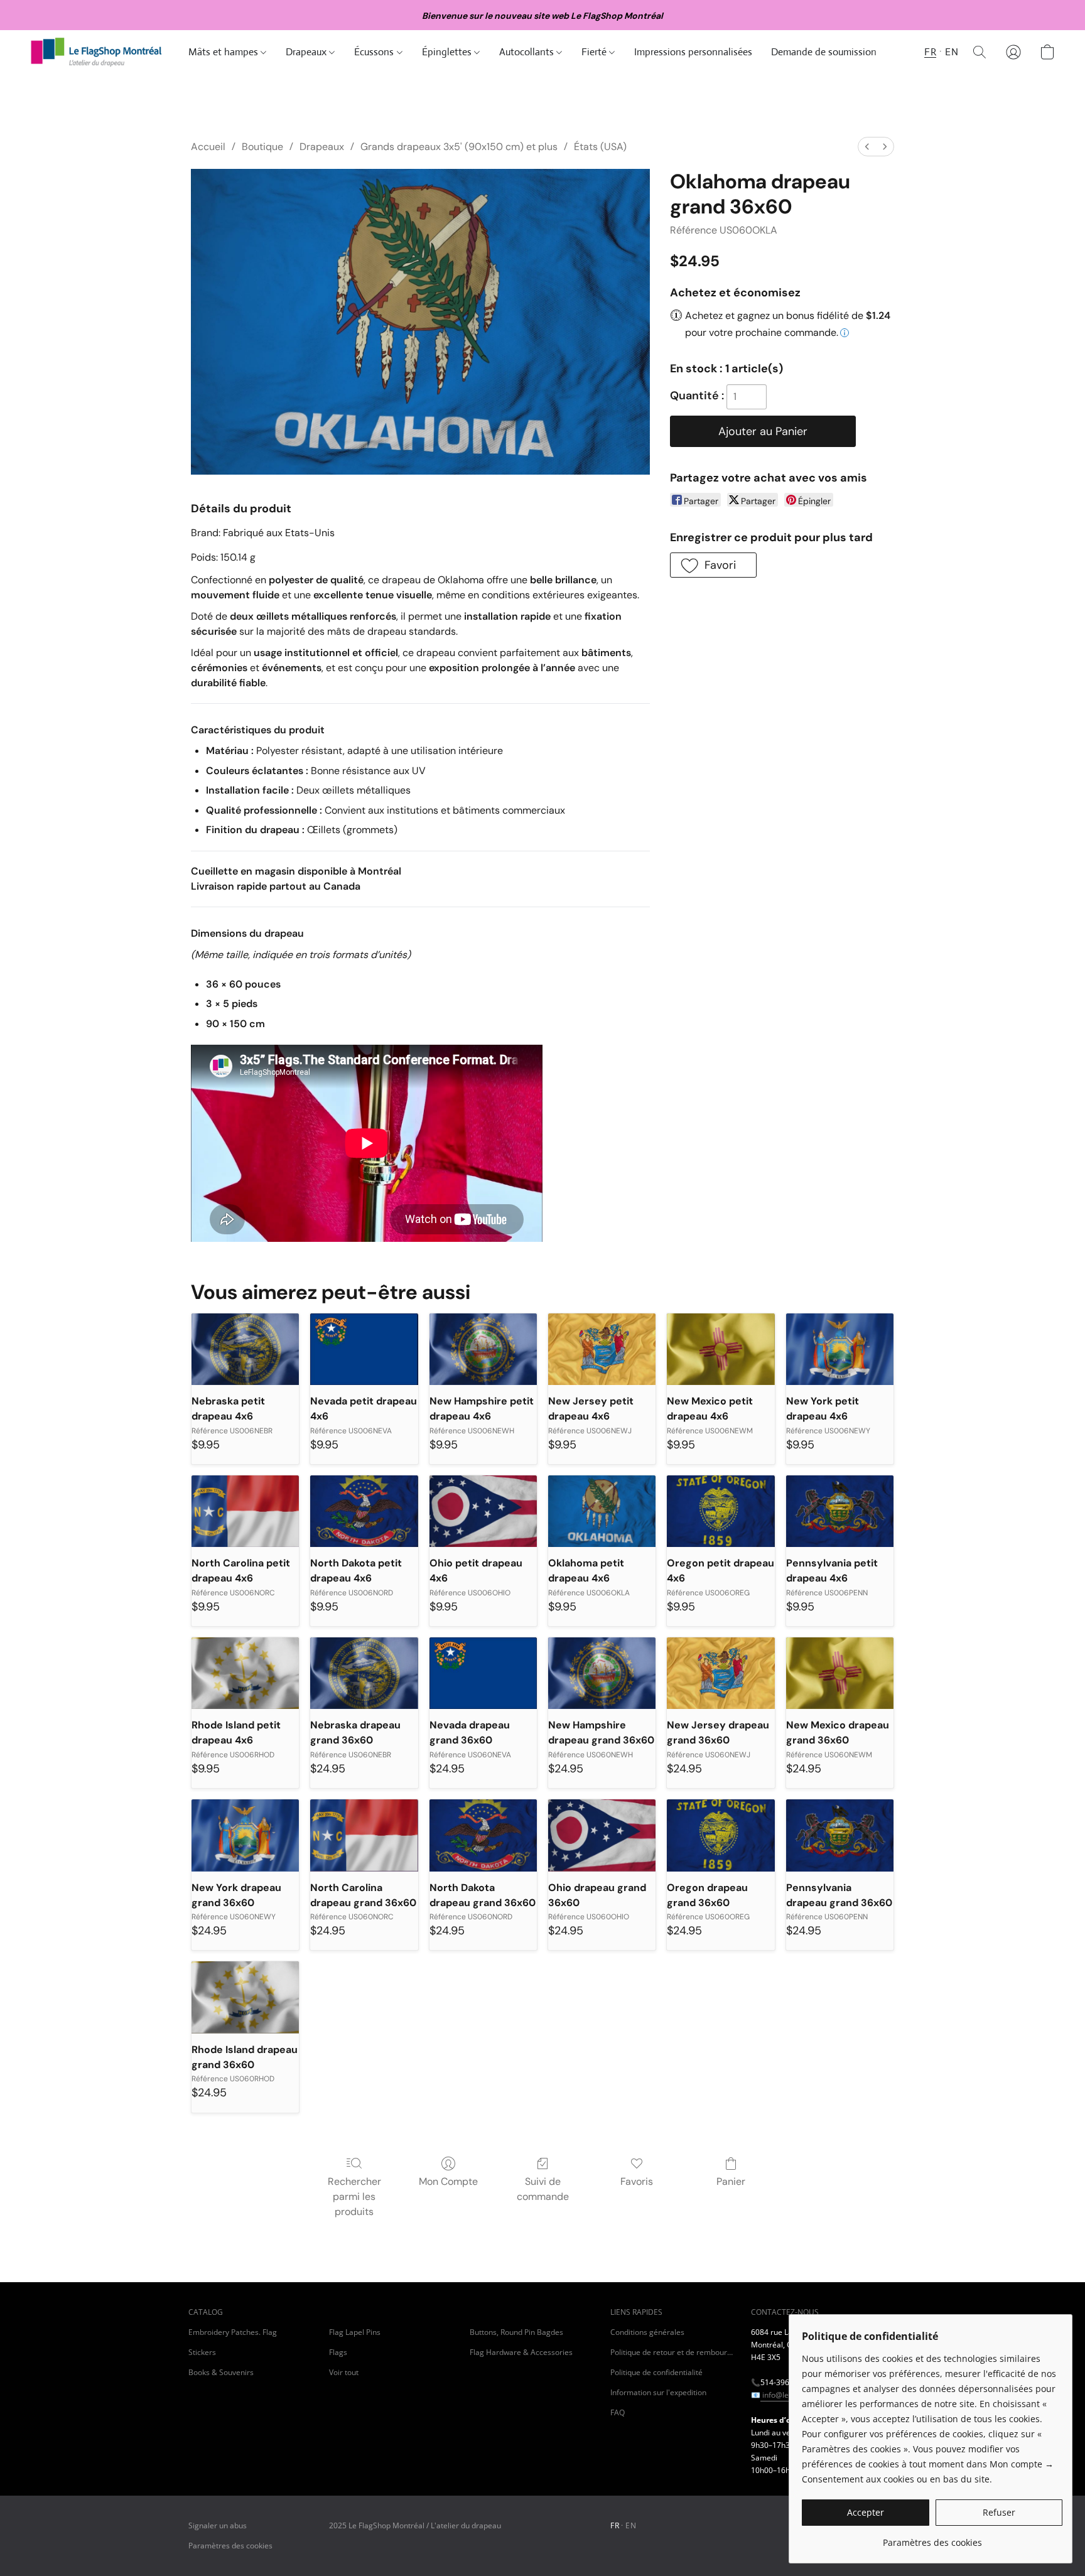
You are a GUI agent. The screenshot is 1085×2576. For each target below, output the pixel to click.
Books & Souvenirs (221, 2372)
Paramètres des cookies (230, 2546)
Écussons (375, 52)
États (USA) (600, 147)
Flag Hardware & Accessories (521, 2352)
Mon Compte (448, 2181)
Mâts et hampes (224, 52)
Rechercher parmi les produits (354, 2196)
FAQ (618, 2412)
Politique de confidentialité (656, 2372)
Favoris (637, 2181)
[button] (97, 52)
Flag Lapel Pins (355, 2332)
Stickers (202, 2352)
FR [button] (930, 52)
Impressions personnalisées (693, 52)
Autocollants (528, 52)
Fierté (595, 52)
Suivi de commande (543, 2189)
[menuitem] (867, 147)
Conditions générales (647, 2332)
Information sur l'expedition (658, 2392)
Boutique (262, 147)
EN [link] (631, 2525)
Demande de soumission (824, 52)
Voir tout (344, 2372)
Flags (338, 2352)
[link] (932, 2538)
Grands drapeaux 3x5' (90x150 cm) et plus (459, 147)
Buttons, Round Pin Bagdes (516, 2332)
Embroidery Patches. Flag (233, 2332)
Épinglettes (448, 52)
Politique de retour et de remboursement (673, 2352)
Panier (731, 2181)
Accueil (208, 147)
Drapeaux (307, 52)
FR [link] (615, 2525)
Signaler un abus (218, 2525)
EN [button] (952, 52)
